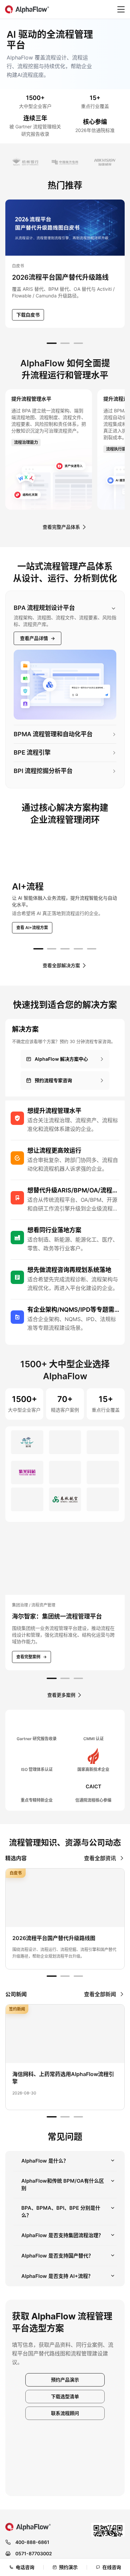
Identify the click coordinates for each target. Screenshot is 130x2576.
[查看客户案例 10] (27, 1523)
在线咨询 (112, 2567)
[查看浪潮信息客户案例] (65, 1496)
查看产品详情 (37, 638)
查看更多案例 (61, 1742)
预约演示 (68, 2567)
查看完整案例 (31, 1704)
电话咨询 (25, 2567)
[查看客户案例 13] (27, 1550)
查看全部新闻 (100, 2041)
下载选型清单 (65, 2443)
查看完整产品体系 (61, 527)
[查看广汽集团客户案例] (27, 1469)
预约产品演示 (65, 2427)
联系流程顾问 (65, 2460)
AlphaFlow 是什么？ (45, 2208)
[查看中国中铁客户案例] (103, 1442)
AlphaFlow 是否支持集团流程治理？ (62, 2282)
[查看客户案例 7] (27, 1496)
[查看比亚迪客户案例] (103, 1496)
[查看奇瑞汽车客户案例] (65, 1469)
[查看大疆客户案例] (103, 1523)
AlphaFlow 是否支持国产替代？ (57, 2303)
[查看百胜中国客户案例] (65, 1550)
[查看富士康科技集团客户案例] (103, 1550)
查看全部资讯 (100, 1905)
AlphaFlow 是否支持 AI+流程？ (57, 2323)
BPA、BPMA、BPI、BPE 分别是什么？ (61, 2259)
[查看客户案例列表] (65, 162)
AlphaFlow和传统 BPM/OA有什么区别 (63, 2232)
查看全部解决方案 (61, 965)
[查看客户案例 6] (103, 1469)
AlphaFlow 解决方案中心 (61, 1059)
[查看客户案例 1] (27, 1442)
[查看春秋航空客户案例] (65, 1523)
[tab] (52, 343)
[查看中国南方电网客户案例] (65, 1442)
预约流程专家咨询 (53, 1080)
